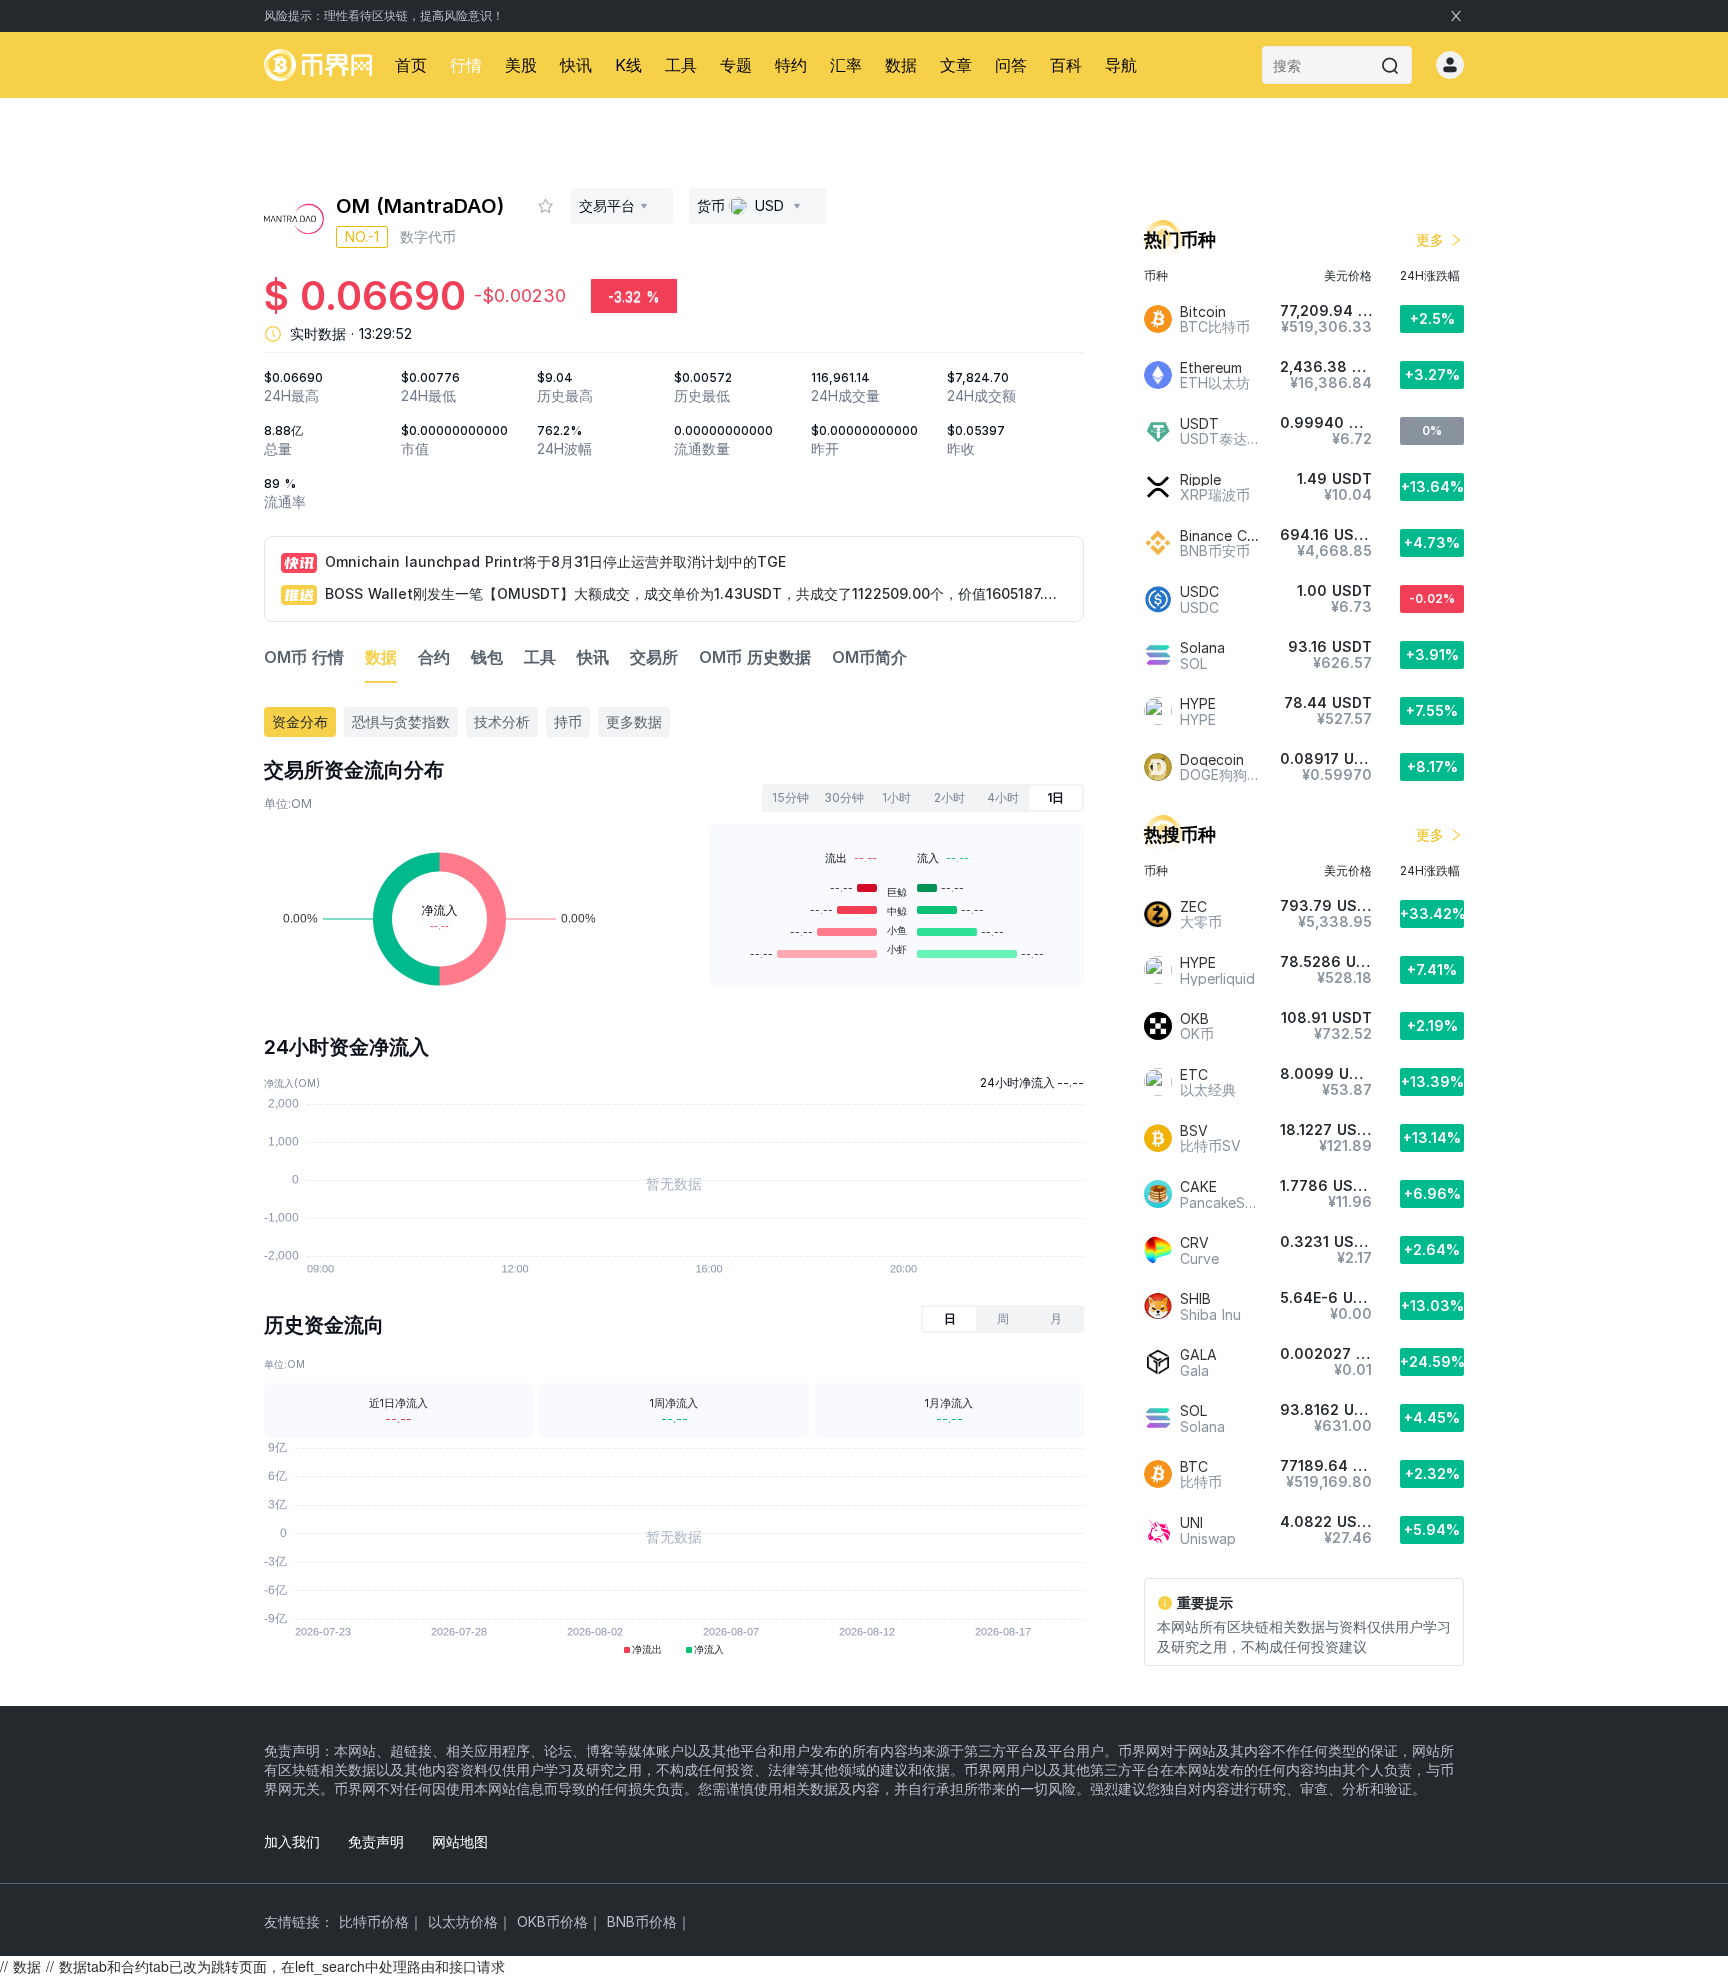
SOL (1193, 1410)
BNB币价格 (642, 1921)
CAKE (1198, 1186)
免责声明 (376, 1841)
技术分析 (502, 721)
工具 (681, 65)
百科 (1066, 65)
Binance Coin (1223, 535)
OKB (1194, 1018)
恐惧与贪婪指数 (401, 721)
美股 (521, 65)
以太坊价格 (463, 1921)
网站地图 (460, 1841)
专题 (736, 65)
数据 (901, 65)
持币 (568, 721)
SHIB (1195, 1298)
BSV (1194, 1130)
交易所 (654, 657)
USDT (1199, 423)
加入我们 (292, 1841)
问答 (1011, 65)
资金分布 (300, 721)
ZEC (1193, 906)
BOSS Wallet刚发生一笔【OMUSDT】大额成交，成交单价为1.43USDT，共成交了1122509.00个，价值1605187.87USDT (695, 593)
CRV (1194, 1242)
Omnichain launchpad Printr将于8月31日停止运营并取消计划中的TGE (555, 561)
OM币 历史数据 (755, 657)
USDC (1199, 591)
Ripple (1200, 479)
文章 (956, 65)
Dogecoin (1212, 759)
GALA (1198, 1354)
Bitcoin (1203, 311)
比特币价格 (374, 1921)
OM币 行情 (304, 657)
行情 (466, 65)
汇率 (846, 65)
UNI (1191, 1522)
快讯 (576, 65)
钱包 (487, 657)
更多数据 (634, 721)
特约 (791, 65)
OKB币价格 (552, 1921)
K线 (628, 65)
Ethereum (1211, 367)
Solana (1202, 647)
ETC (1194, 1074)
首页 (411, 65)
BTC (1194, 1466)
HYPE (1198, 703)
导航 (1121, 65)
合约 (434, 657)
